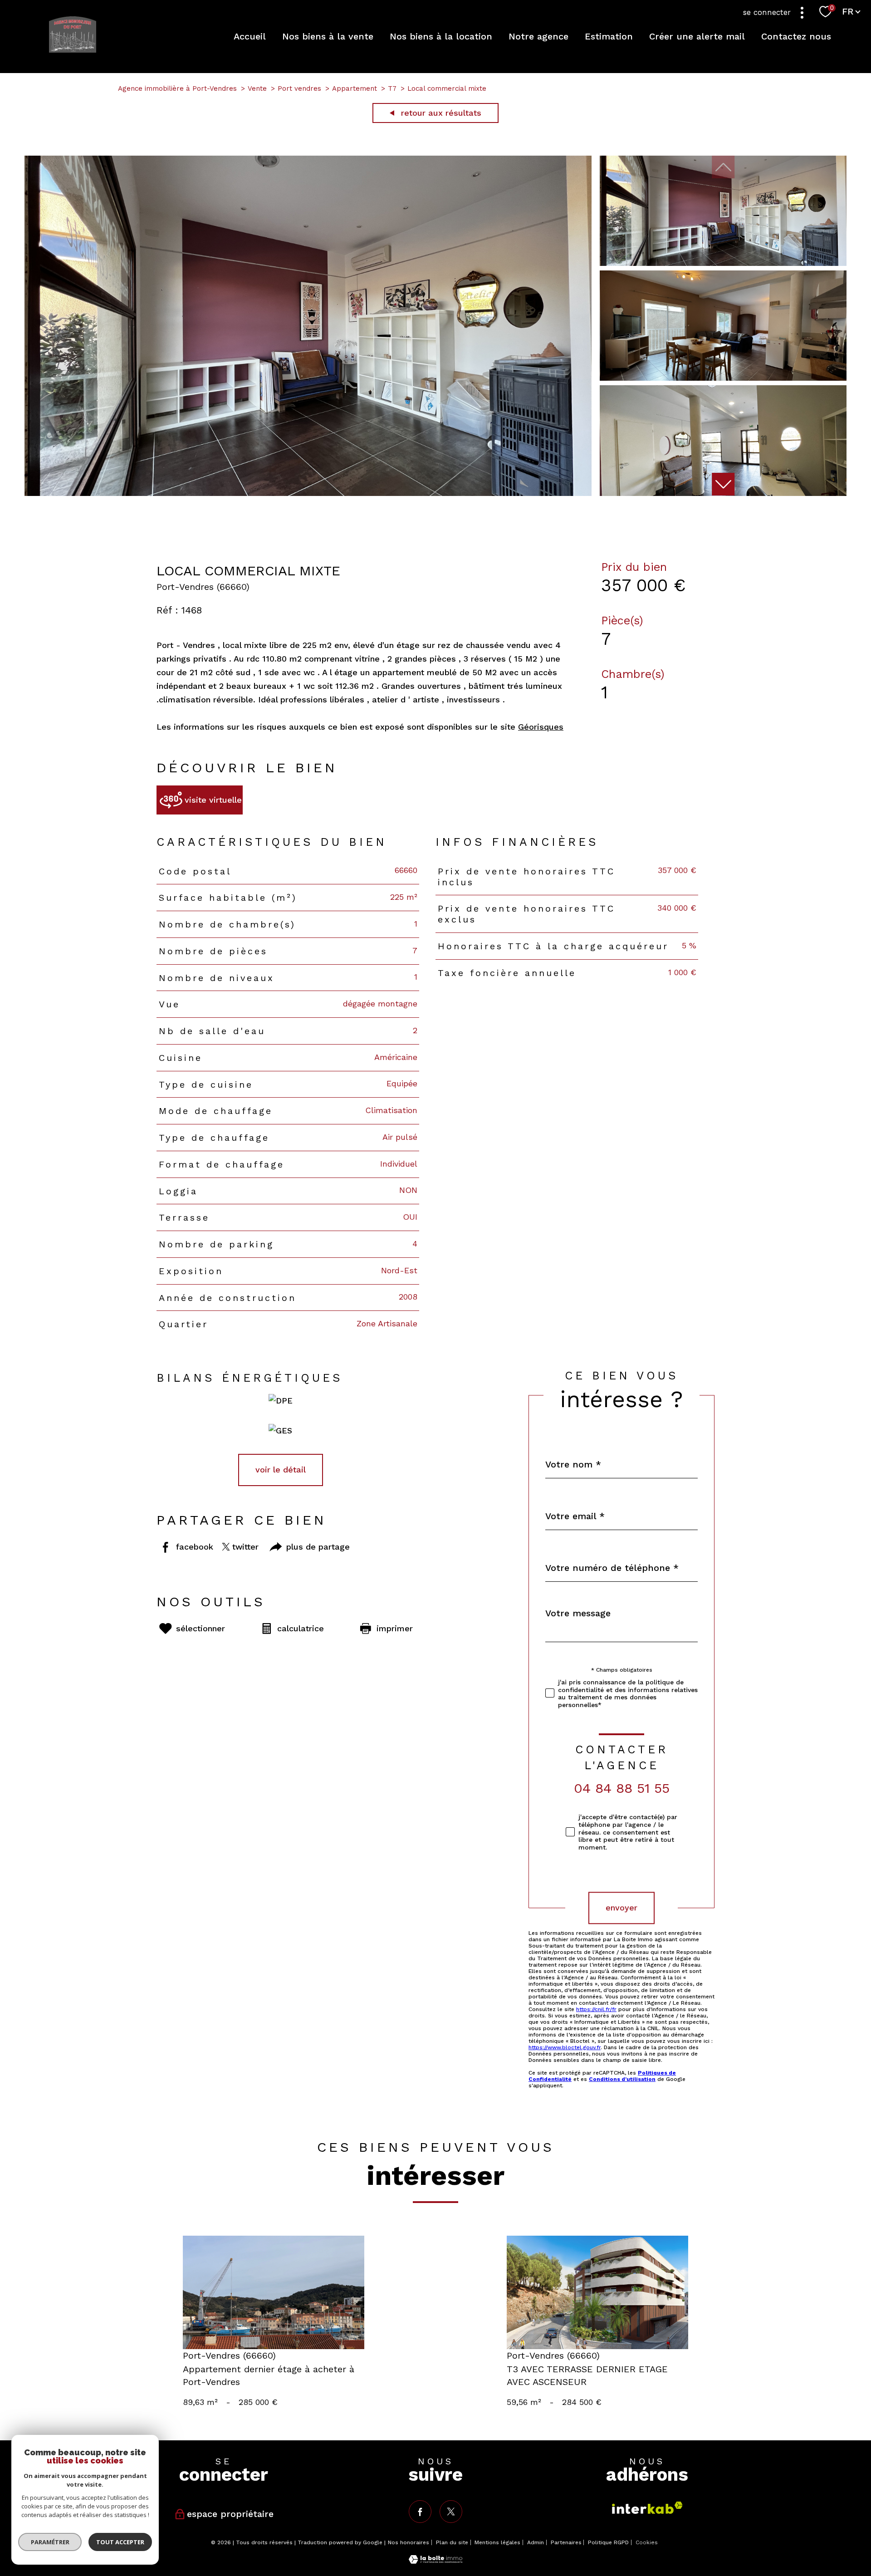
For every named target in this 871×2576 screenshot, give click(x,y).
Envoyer (621, 1908)
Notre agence (538, 36)
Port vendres (299, 88)
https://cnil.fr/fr (596, 2009)
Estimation (609, 36)
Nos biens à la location (441, 36)
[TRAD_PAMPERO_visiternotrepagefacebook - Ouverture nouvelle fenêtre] (420, 2512)
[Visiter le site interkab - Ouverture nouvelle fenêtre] (647, 2508)
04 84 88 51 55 (622, 1788)
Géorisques (541, 727)
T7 (392, 88)
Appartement (355, 88)
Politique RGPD (608, 2542)
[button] (723, 484)
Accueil (250, 36)
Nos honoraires (409, 2542)
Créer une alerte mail (697, 36)
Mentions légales (497, 2542)
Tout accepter (120, 2542)
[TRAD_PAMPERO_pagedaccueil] (73, 50)
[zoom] (308, 493)
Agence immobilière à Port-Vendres (177, 88)
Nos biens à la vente (328, 36)
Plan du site (452, 2542)
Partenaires (566, 2542)
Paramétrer (50, 2542)
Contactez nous (796, 36)
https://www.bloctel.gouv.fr (565, 2047)
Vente (257, 88)
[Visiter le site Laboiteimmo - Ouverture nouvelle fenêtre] (435, 2561)
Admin (536, 2542)
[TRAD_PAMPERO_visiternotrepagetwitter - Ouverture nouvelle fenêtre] (451, 2512)
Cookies (647, 2543)
